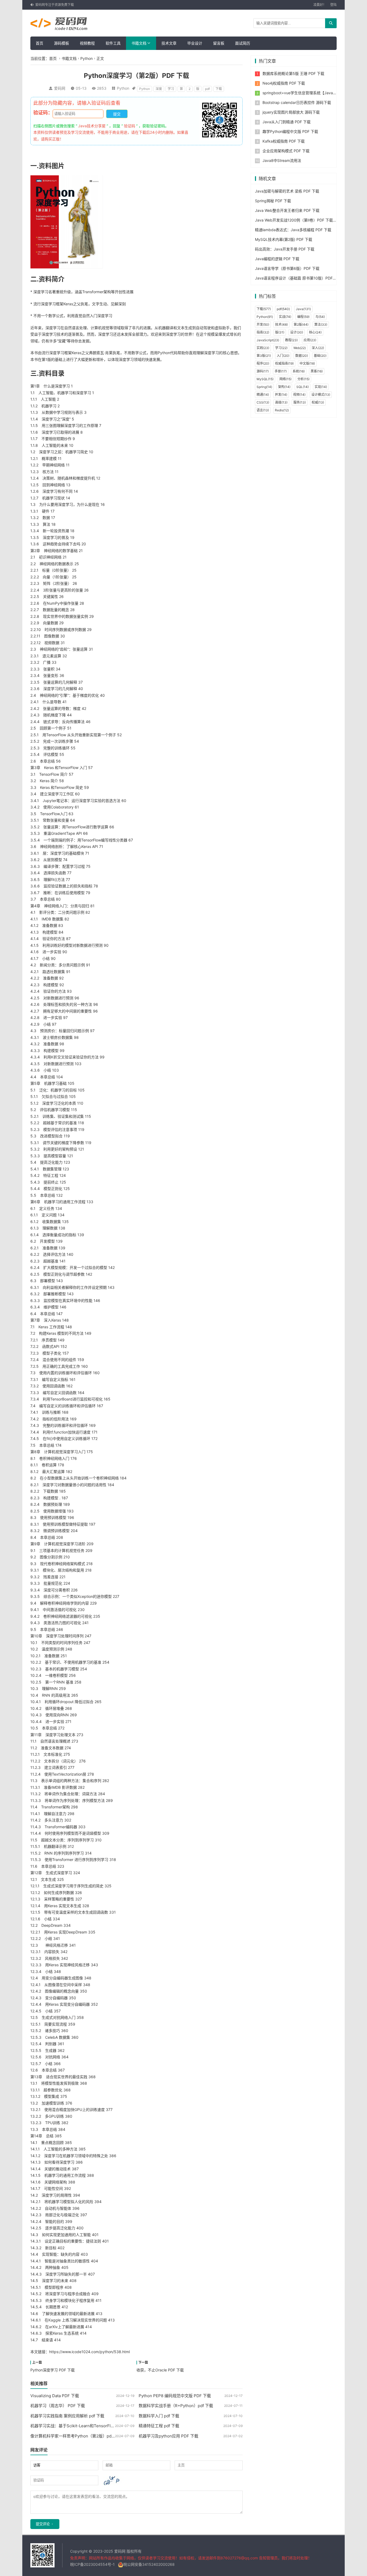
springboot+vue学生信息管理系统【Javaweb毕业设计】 (311, 93)
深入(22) (318, 348)
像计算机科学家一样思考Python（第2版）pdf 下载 (76, 2436)
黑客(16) (317, 371)
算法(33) (321, 324)
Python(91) (265, 317)
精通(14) (263, 395)
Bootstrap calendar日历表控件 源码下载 (297, 102)
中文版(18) (307, 363)
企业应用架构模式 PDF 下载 (286, 151)
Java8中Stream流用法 (282, 160)
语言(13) (263, 410)
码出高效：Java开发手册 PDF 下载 (285, 249)
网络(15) (285, 379)
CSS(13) (263, 402)
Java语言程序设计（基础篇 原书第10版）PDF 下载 (298, 278)
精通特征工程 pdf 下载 (159, 2426)
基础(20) (320, 356)
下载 (219, 89)
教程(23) (291, 340)
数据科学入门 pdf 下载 (159, 2416)
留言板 (219, 43)
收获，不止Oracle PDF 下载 (160, 2370)
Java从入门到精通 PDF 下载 (287, 122)
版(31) (280, 332)
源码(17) (263, 371)
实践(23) (263, 348)
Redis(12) (282, 410)
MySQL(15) (265, 379)
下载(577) (264, 309)
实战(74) (285, 317)
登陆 (333, 5)
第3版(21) (264, 356)
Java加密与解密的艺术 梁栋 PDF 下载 (287, 191)
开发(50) (263, 324)
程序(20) (263, 363)
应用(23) (310, 340)
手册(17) (281, 371)
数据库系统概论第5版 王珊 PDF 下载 (293, 73)
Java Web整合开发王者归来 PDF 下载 (287, 210)
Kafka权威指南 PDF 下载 (284, 141)
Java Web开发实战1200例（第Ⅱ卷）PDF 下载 (294, 220)
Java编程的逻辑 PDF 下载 (277, 259)
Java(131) (303, 309)
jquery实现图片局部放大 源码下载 (291, 112)
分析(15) (303, 379)
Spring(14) (264, 387)
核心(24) (315, 332)
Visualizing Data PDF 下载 (55, 2396)
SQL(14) (303, 387)
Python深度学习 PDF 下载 (53, 2370)
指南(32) (263, 332)
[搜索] (331, 23)
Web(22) (300, 348)
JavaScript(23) (268, 340)
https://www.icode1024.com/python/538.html (89, 2352)
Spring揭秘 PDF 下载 (273, 201)
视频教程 (87, 43)
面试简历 (243, 43)
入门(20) (283, 356)
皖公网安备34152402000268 (149, 2564)
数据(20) (302, 356)
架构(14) (284, 387)
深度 (159, 89)
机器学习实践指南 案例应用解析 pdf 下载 (67, 2416)
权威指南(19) (284, 363)
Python (87, 58)
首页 (39, 43)
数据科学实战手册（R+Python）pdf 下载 (176, 2406)
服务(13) (300, 402)
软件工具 (113, 43)
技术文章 (169, 43)
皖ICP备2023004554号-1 (92, 2564)
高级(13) (281, 402)
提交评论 (43, 2524)
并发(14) (281, 395)
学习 (171, 89)
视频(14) (299, 395)
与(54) (320, 317)
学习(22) (281, 348)
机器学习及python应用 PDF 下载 (168, 2436)
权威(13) (318, 402)
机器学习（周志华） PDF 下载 (58, 2406)
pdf (207, 89)
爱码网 (60, 88)
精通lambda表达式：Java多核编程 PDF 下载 (293, 230)
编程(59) (303, 317)
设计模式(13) (321, 395)
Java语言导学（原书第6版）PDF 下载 (287, 268)
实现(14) (321, 387)
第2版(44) (301, 324)
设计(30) (297, 332)
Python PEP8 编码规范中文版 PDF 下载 (175, 2396)
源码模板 (62, 43)
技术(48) (281, 324)
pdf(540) (283, 309)
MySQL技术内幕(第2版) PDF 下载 (284, 239)
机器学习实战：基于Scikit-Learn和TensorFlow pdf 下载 (82, 2426)
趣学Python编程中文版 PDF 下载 (290, 131)
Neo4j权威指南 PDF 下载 (284, 83)
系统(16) (299, 371)
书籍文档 (139, 43)
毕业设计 (195, 43)
